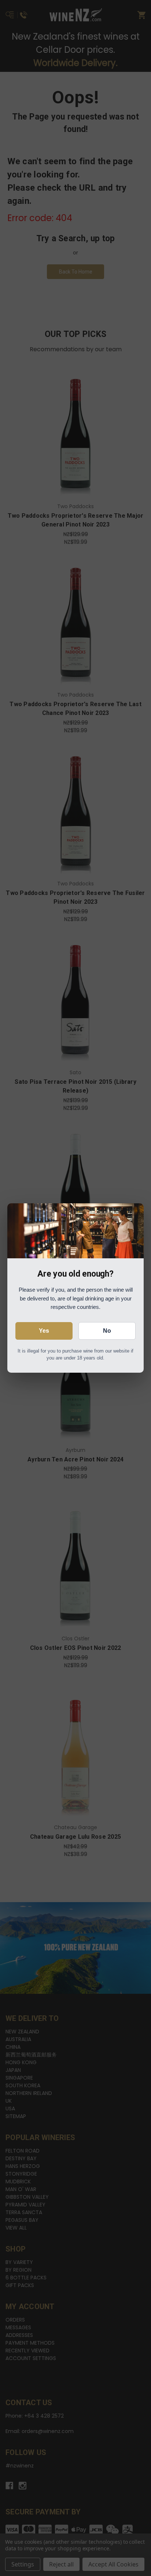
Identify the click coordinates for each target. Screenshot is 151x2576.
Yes (44, 1331)
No (107, 1331)
